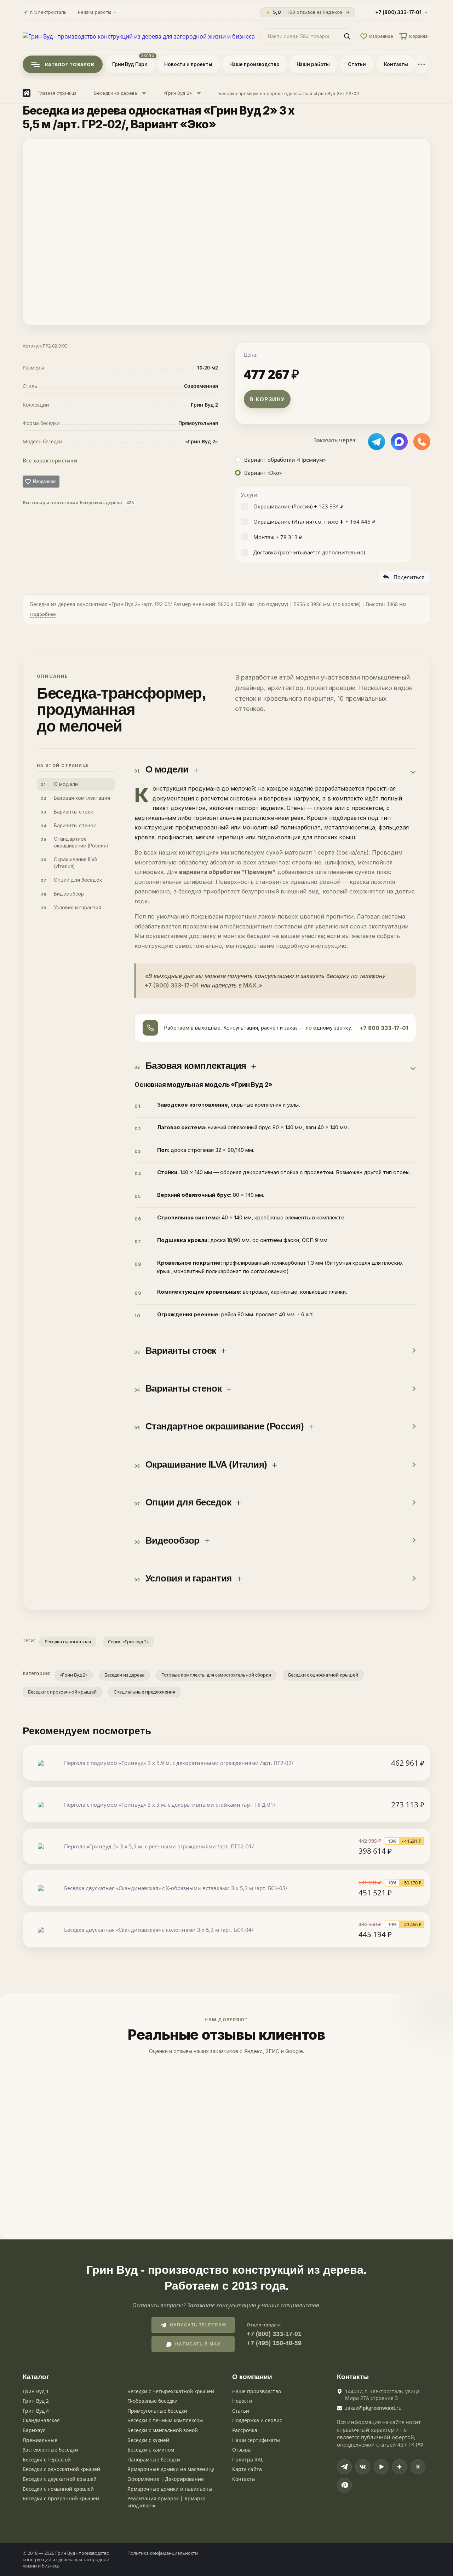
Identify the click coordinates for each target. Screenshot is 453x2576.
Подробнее (43, 614)
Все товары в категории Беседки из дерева (78, 502)
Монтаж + (278, 537)
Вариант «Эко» (263, 473)
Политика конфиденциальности (163, 2553)
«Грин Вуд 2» (74, 1675)
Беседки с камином (151, 2450)
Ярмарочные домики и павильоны (170, 2489)
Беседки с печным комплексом (165, 2420)
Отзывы (242, 2450)
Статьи (357, 64)
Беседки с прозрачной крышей (62, 1692)
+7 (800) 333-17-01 (172, 985)
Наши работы (313, 64)
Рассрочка (245, 2430)
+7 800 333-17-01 (384, 1028)
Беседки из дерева (124, 1675)
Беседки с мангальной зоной (163, 2430)
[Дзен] (400, 2467)
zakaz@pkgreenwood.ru (373, 2408)
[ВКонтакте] (363, 2467)
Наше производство (254, 64)
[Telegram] (344, 2467)
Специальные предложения (144, 1692)
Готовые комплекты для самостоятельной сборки (216, 1675)
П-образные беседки (153, 2401)
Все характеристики (50, 460)
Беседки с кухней (148, 2440)
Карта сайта (247, 2469)
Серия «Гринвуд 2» (128, 1642)
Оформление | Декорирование (166, 2479)
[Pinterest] (344, 2485)
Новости (242, 2401)
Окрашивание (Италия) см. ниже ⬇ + (314, 521)
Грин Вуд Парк (130, 64)
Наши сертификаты (256, 2440)
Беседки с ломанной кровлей (58, 2489)
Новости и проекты (188, 64)
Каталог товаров (70, 64)
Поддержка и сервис (257, 2420)
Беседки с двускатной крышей (60, 2479)
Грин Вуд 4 (36, 2411)
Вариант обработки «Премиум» (285, 460)
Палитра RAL (248, 2460)
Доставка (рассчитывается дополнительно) (309, 552)
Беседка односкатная (68, 1642)
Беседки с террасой (47, 2460)
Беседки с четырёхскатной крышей (171, 2391)
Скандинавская (41, 2420)
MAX (250, 985)
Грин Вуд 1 (36, 2391)
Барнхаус (34, 2430)
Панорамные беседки (154, 2460)
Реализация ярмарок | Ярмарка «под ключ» (167, 2502)
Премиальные (40, 2440)
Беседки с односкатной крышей (323, 1675)
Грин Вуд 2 (36, 2401)
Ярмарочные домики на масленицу (171, 2469)
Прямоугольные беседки (157, 2411)
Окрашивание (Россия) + (299, 506)
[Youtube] (381, 2467)
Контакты (396, 64)
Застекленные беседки (50, 2450)
